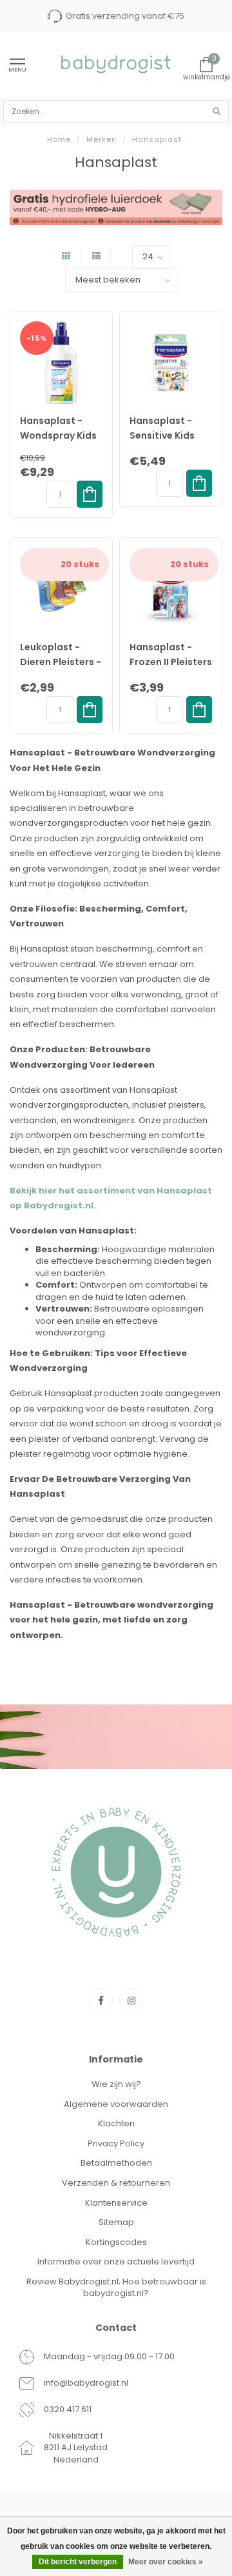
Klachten (116, 2123)
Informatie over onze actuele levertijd (116, 2261)
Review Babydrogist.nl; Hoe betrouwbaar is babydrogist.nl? (116, 2288)
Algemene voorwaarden (116, 2104)
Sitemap (116, 2222)
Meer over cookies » (166, 2562)
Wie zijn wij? (116, 2084)
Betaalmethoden (116, 2163)
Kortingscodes (116, 2242)
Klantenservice (116, 2203)
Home (59, 139)
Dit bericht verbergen (78, 2562)
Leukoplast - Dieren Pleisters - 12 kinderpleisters (61, 662)
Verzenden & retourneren (116, 2183)
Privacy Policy (116, 2143)
